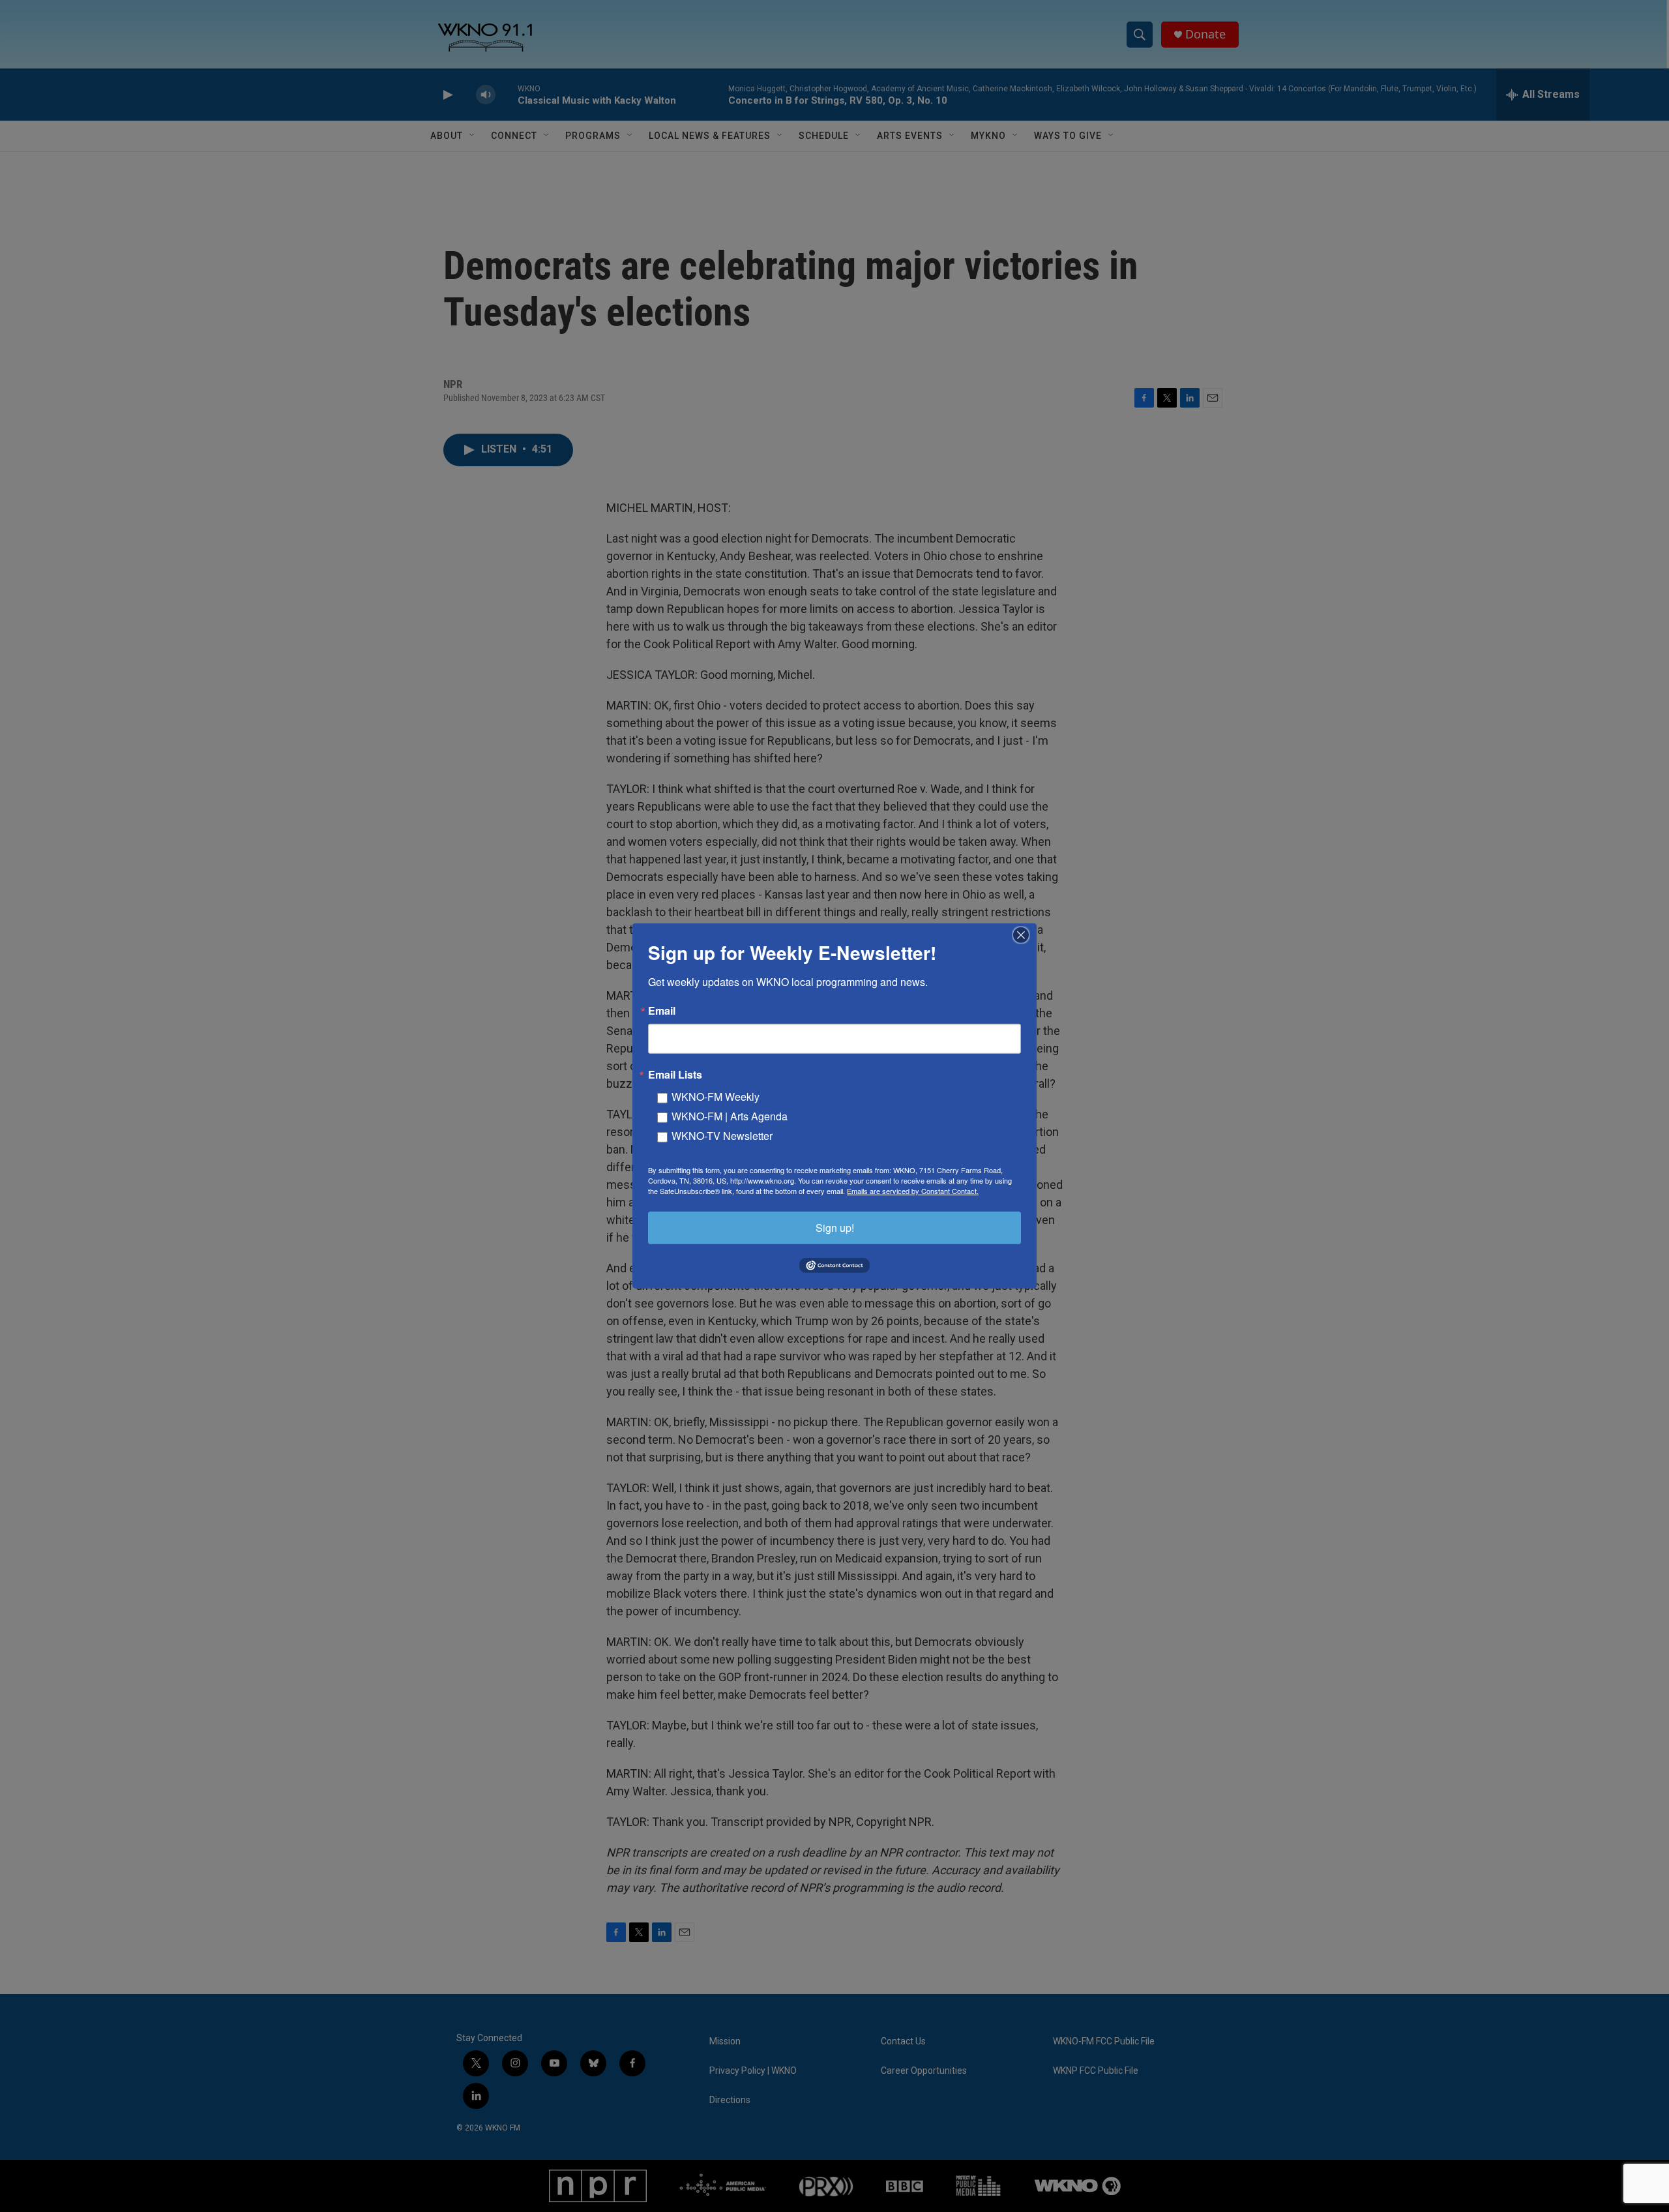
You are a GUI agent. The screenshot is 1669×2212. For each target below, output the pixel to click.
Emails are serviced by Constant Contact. (913, 1191)
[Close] (1025, 935)
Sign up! (835, 1228)
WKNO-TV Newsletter (722, 1136)
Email (662, 1011)
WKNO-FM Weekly (716, 1097)
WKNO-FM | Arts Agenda (730, 1116)
